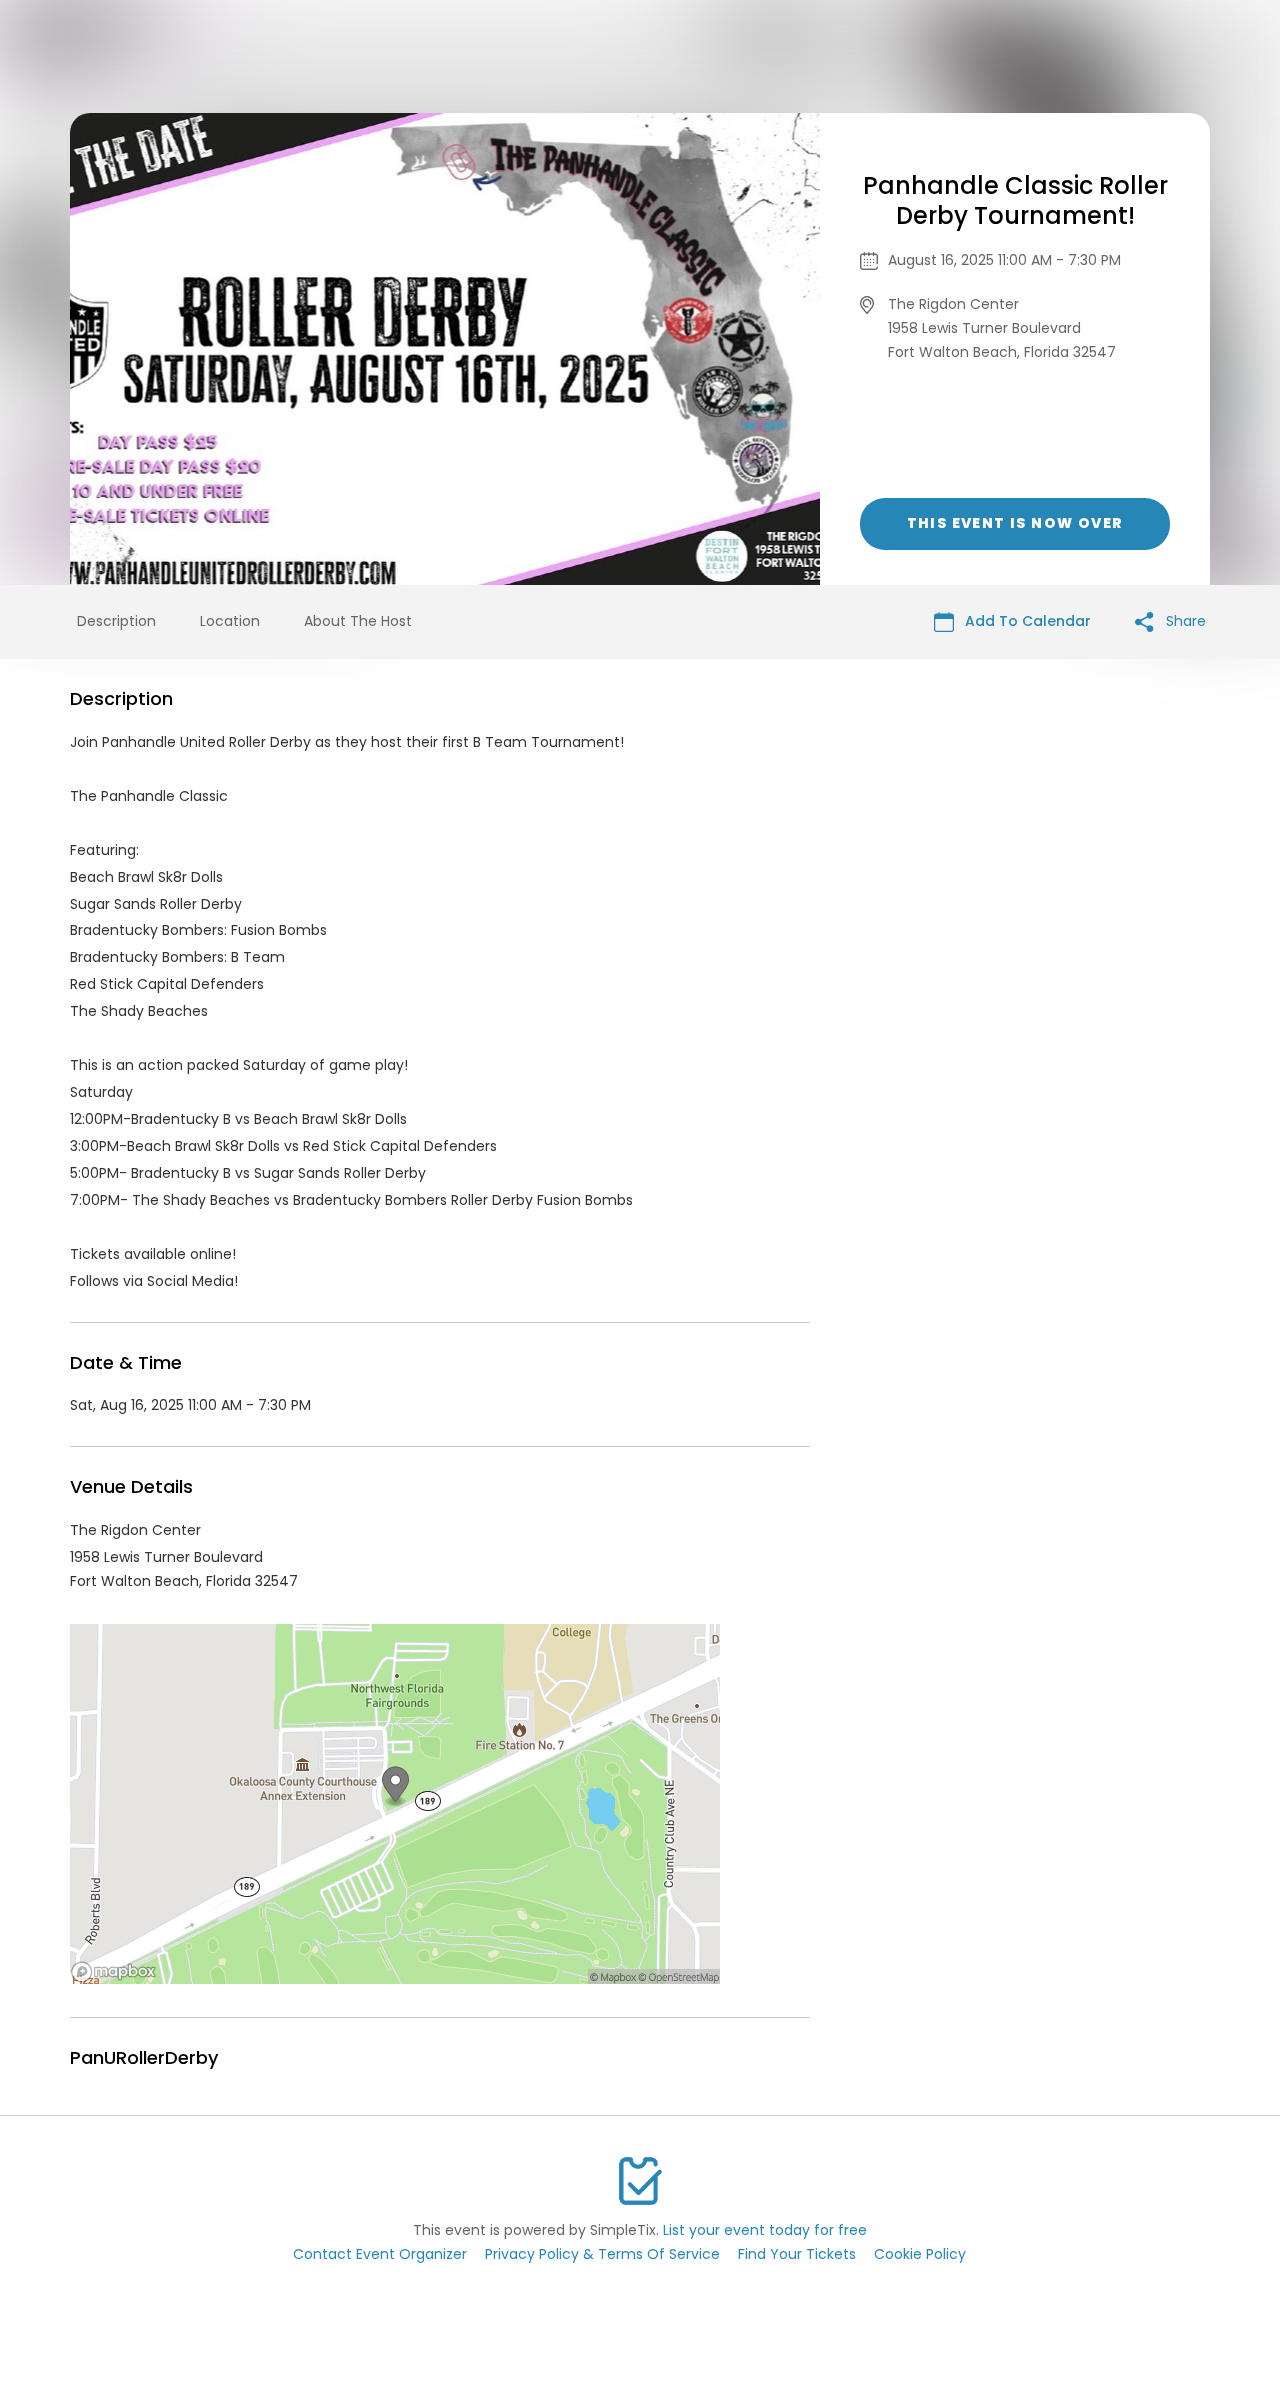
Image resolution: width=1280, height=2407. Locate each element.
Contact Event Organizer (380, 2254)
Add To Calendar (1026, 621)
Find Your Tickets (797, 2254)
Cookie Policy (920, 2254)
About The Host (358, 621)
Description (116, 621)
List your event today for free (765, 2230)
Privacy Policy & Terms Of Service (602, 2254)
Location (230, 621)
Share (1184, 621)
